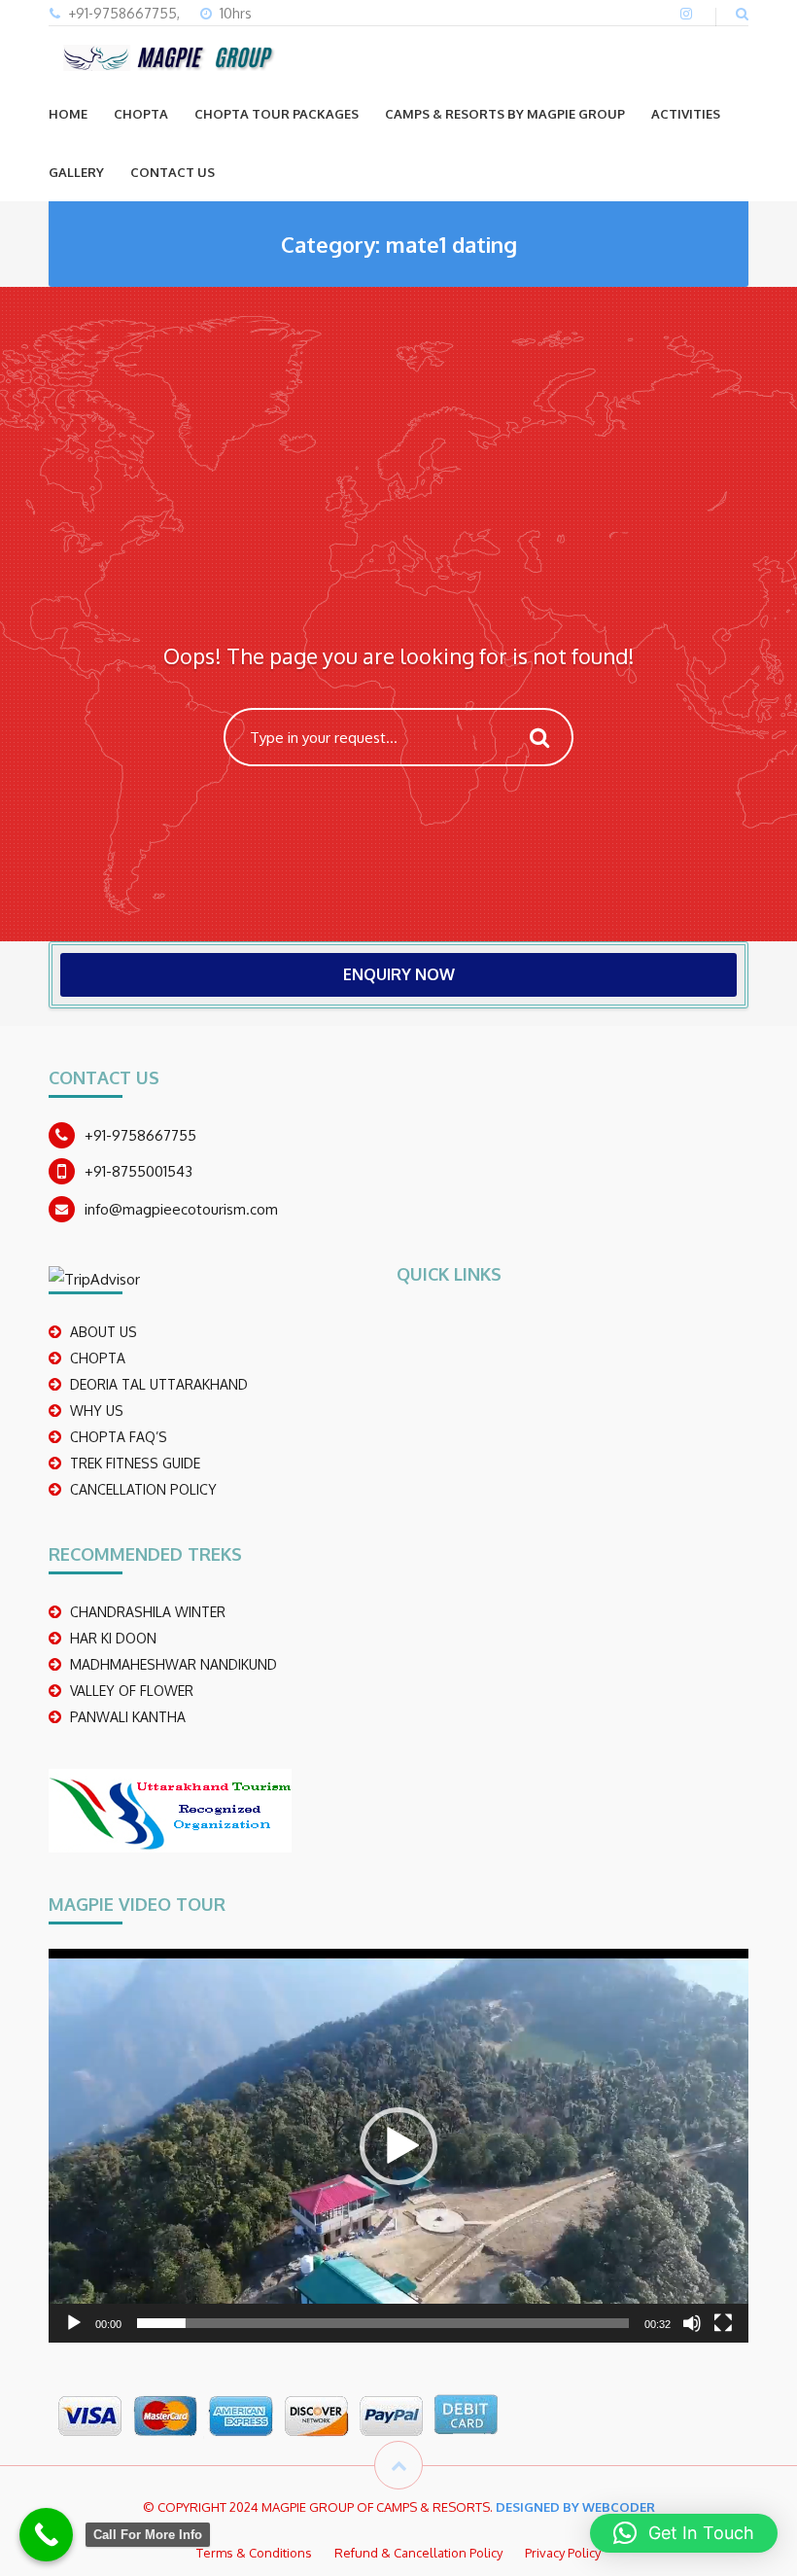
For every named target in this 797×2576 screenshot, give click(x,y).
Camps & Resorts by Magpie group (505, 114)
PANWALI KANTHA (128, 1717)
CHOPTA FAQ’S (119, 1437)
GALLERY (76, 172)
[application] (398, 2146)
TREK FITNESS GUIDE (135, 1463)
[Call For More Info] (46, 2535)
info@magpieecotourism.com (181, 1209)
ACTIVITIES (686, 114)
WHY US (97, 1411)
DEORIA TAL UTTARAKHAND (159, 1384)
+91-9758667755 (140, 1135)
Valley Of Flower (132, 1691)
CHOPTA (141, 114)
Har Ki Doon (113, 1638)
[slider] (383, 2323)
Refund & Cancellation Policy (418, 2553)
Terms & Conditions (254, 2553)
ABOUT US (104, 1332)
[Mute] (692, 2323)
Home (68, 114)
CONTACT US (173, 172)
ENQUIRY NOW (399, 974)
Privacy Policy (563, 2553)
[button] (398, 2146)
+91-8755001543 (139, 1171)
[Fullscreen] (723, 2323)
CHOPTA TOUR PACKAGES (277, 114)
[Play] (74, 2323)
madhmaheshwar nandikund (173, 1664)
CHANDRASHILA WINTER (148, 1612)
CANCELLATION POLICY (143, 1489)
